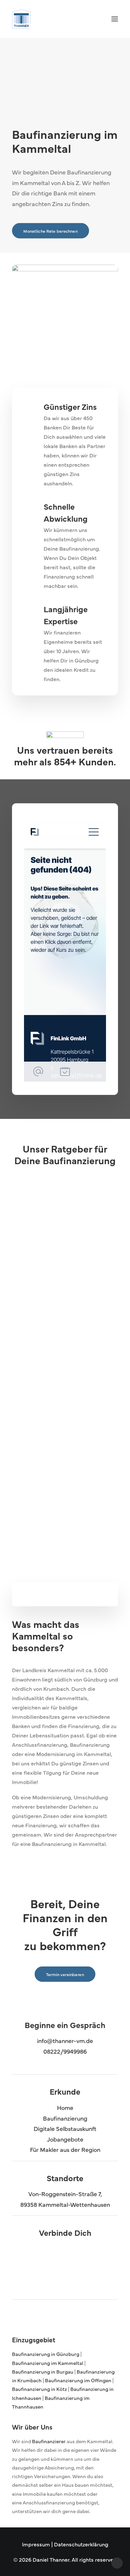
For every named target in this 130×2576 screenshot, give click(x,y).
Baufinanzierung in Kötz (40, 2389)
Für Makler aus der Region (65, 2149)
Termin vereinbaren (54, 1506)
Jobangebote (65, 2139)
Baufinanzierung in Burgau (43, 2371)
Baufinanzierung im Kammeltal (48, 2363)
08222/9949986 (65, 2051)
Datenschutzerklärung (81, 2544)
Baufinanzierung (65, 2118)
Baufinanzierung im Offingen (78, 2380)
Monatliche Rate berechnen (50, 231)
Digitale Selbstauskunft (65, 2128)
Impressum (36, 2544)
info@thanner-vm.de (65, 2041)
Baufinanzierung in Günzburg (46, 2354)
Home (65, 2107)
